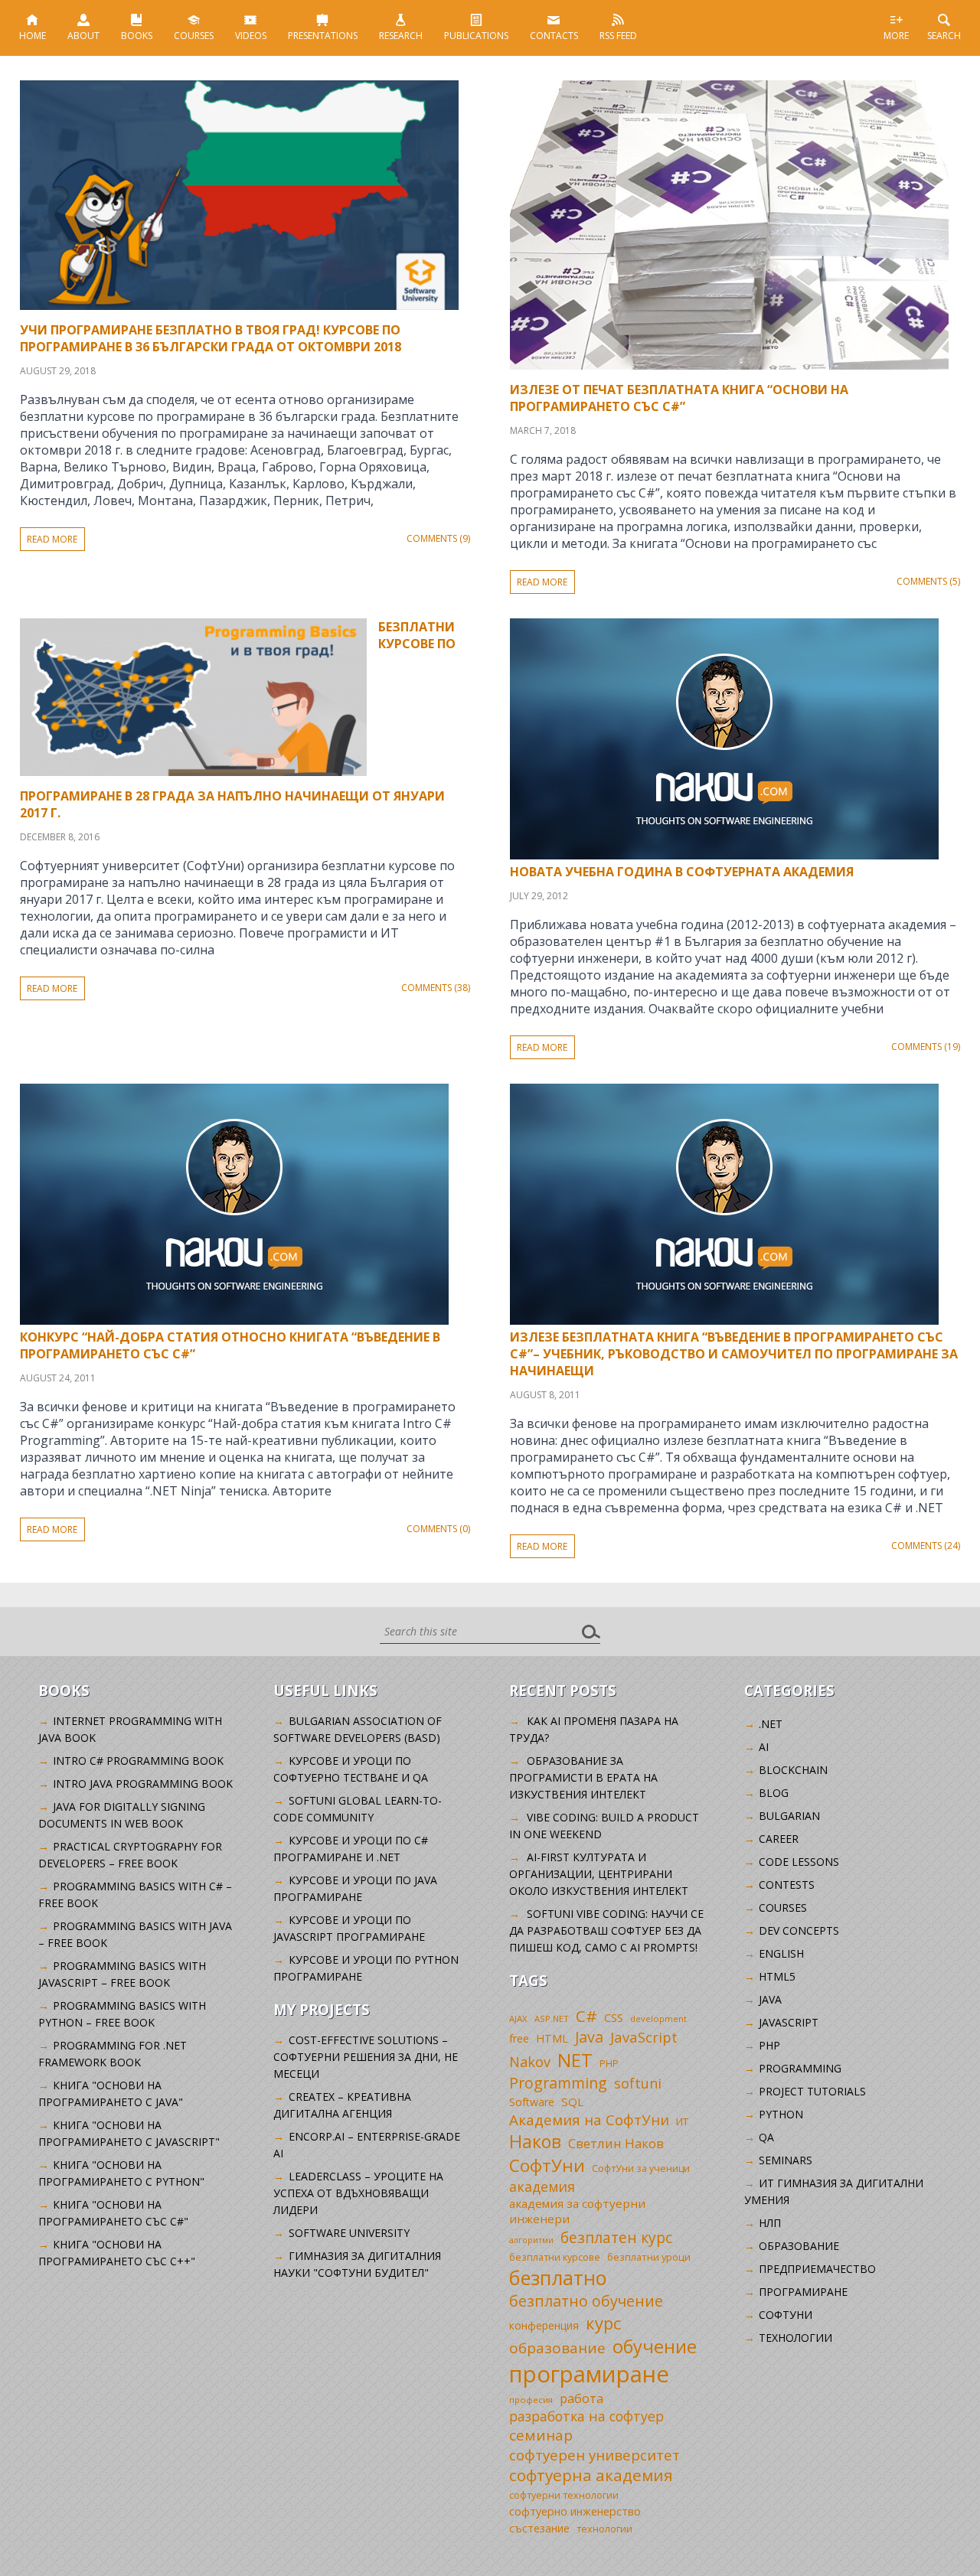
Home (33, 36)
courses (783, 1908)
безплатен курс (616, 2237)
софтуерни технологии (564, 2495)
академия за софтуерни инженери (577, 2211)
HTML (552, 2038)
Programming (558, 2083)
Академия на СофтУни (589, 2119)
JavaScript (644, 2037)
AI (764, 1747)
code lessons (799, 1862)
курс (603, 2323)
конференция (544, 2325)
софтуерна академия (591, 2475)
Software (532, 2102)
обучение (655, 2346)
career (779, 1839)
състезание (539, 2528)
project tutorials (812, 2091)
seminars (786, 2160)
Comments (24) (926, 1546)
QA (766, 2137)
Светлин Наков (616, 2143)
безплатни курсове (555, 2257)
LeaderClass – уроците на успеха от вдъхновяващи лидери (358, 2193)
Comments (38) (436, 988)
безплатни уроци (649, 2257)
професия (531, 2400)
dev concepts (799, 1930)
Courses (194, 36)
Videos (251, 36)
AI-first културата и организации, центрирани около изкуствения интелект (599, 1874)
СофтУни (547, 2165)
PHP (609, 2064)
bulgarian (789, 1816)
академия (542, 2186)
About (83, 36)
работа (581, 2398)
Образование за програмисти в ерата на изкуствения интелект (583, 1777)
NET (575, 2060)
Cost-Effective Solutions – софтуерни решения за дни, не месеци (366, 2057)
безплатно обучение (586, 2301)
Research (401, 36)
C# (586, 2016)
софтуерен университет (595, 2455)
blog (774, 1793)
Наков (535, 2141)
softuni (638, 2083)
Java (589, 2037)
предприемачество (817, 2269)
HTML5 (777, 1976)
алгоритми (531, 2240)
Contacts (554, 36)
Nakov (530, 2062)
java (770, 1999)
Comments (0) (438, 1529)
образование (557, 2348)
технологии (604, 2529)
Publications (476, 36)
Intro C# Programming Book (138, 1761)
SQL (572, 2102)
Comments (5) (928, 581)
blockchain (793, 1770)
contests (787, 1885)
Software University (349, 2233)
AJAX (518, 2018)
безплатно (558, 2278)
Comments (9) (438, 538)
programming (800, 2068)
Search (944, 36)
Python (781, 2114)
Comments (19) (926, 1047)
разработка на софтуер (586, 2416)
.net (771, 1724)
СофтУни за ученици (641, 2168)
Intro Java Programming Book (143, 1784)
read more (52, 539)
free (519, 2038)
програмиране (589, 2374)
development (658, 2018)
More (896, 36)
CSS (614, 2018)
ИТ (682, 2121)
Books (137, 36)
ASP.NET (552, 2018)
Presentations (323, 36)
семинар (541, 2435)
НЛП (770, 2223)
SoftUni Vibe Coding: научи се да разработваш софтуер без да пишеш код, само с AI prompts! (606, 1930)
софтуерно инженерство (575, 2511)
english (781, 1953)
